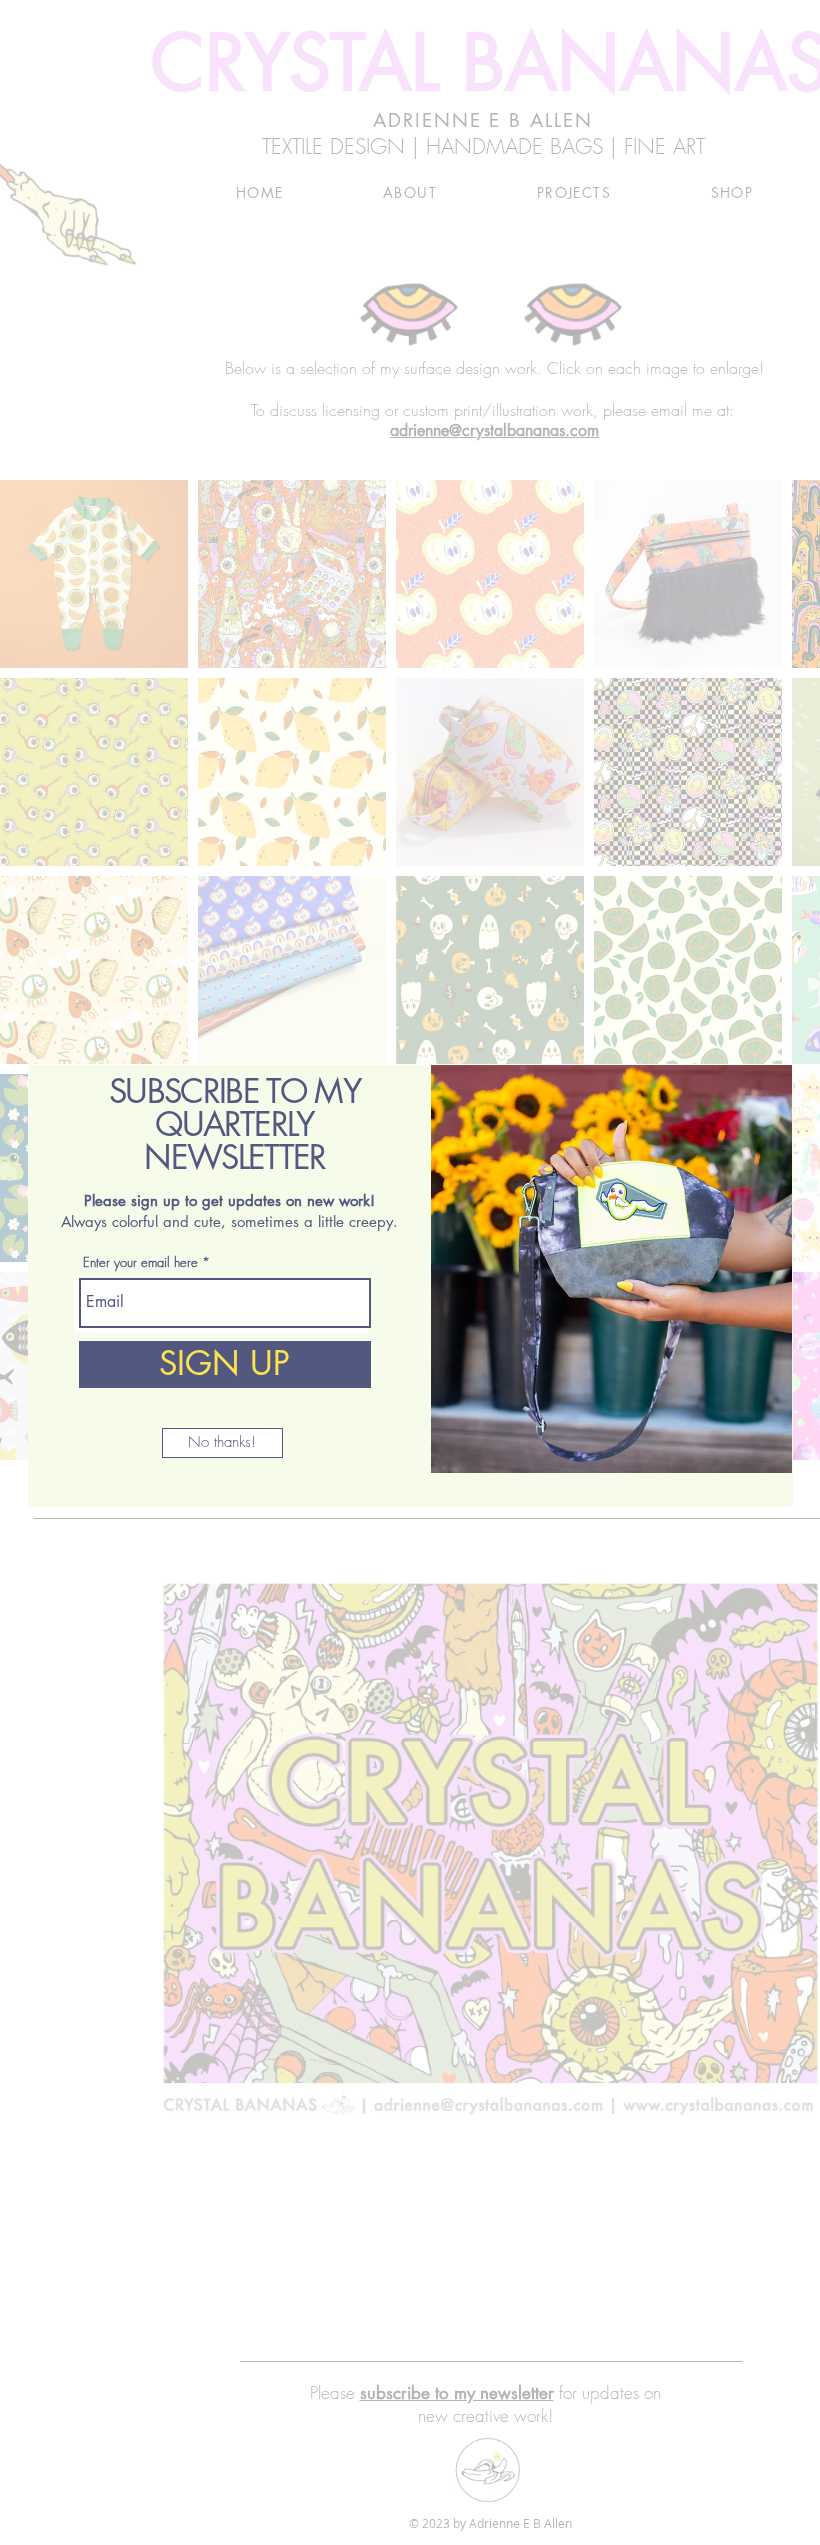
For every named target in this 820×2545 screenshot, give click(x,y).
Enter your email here (140, 1262)
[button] (222, 1443)
